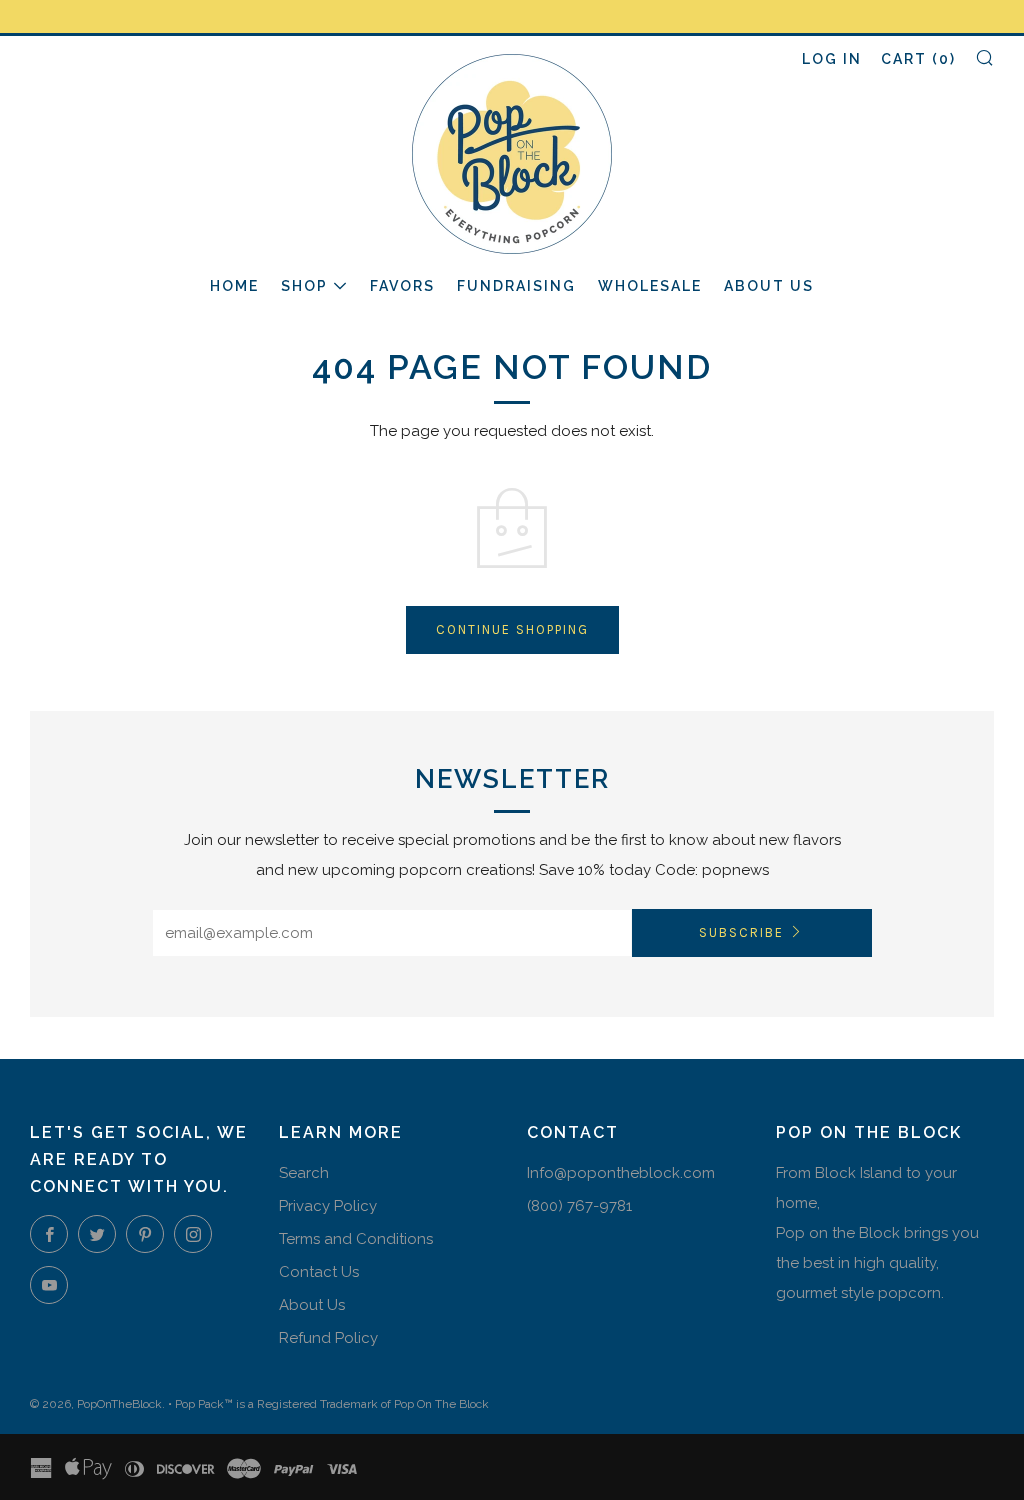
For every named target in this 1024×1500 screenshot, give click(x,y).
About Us (769, 286)
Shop (304, 286)
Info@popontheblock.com (621, 1173)
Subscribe (741, 932)
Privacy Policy (328, 1206)
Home (234, 286)
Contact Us (319, 1272)
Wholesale (650, 286)
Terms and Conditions (356, 1239)
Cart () (918, 59)
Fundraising (516, 286)
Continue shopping (512, 629)
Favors (402, 286)
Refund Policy (328, 1338)
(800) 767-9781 (579, 1206)
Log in (832, 59)
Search (304, 1173)
